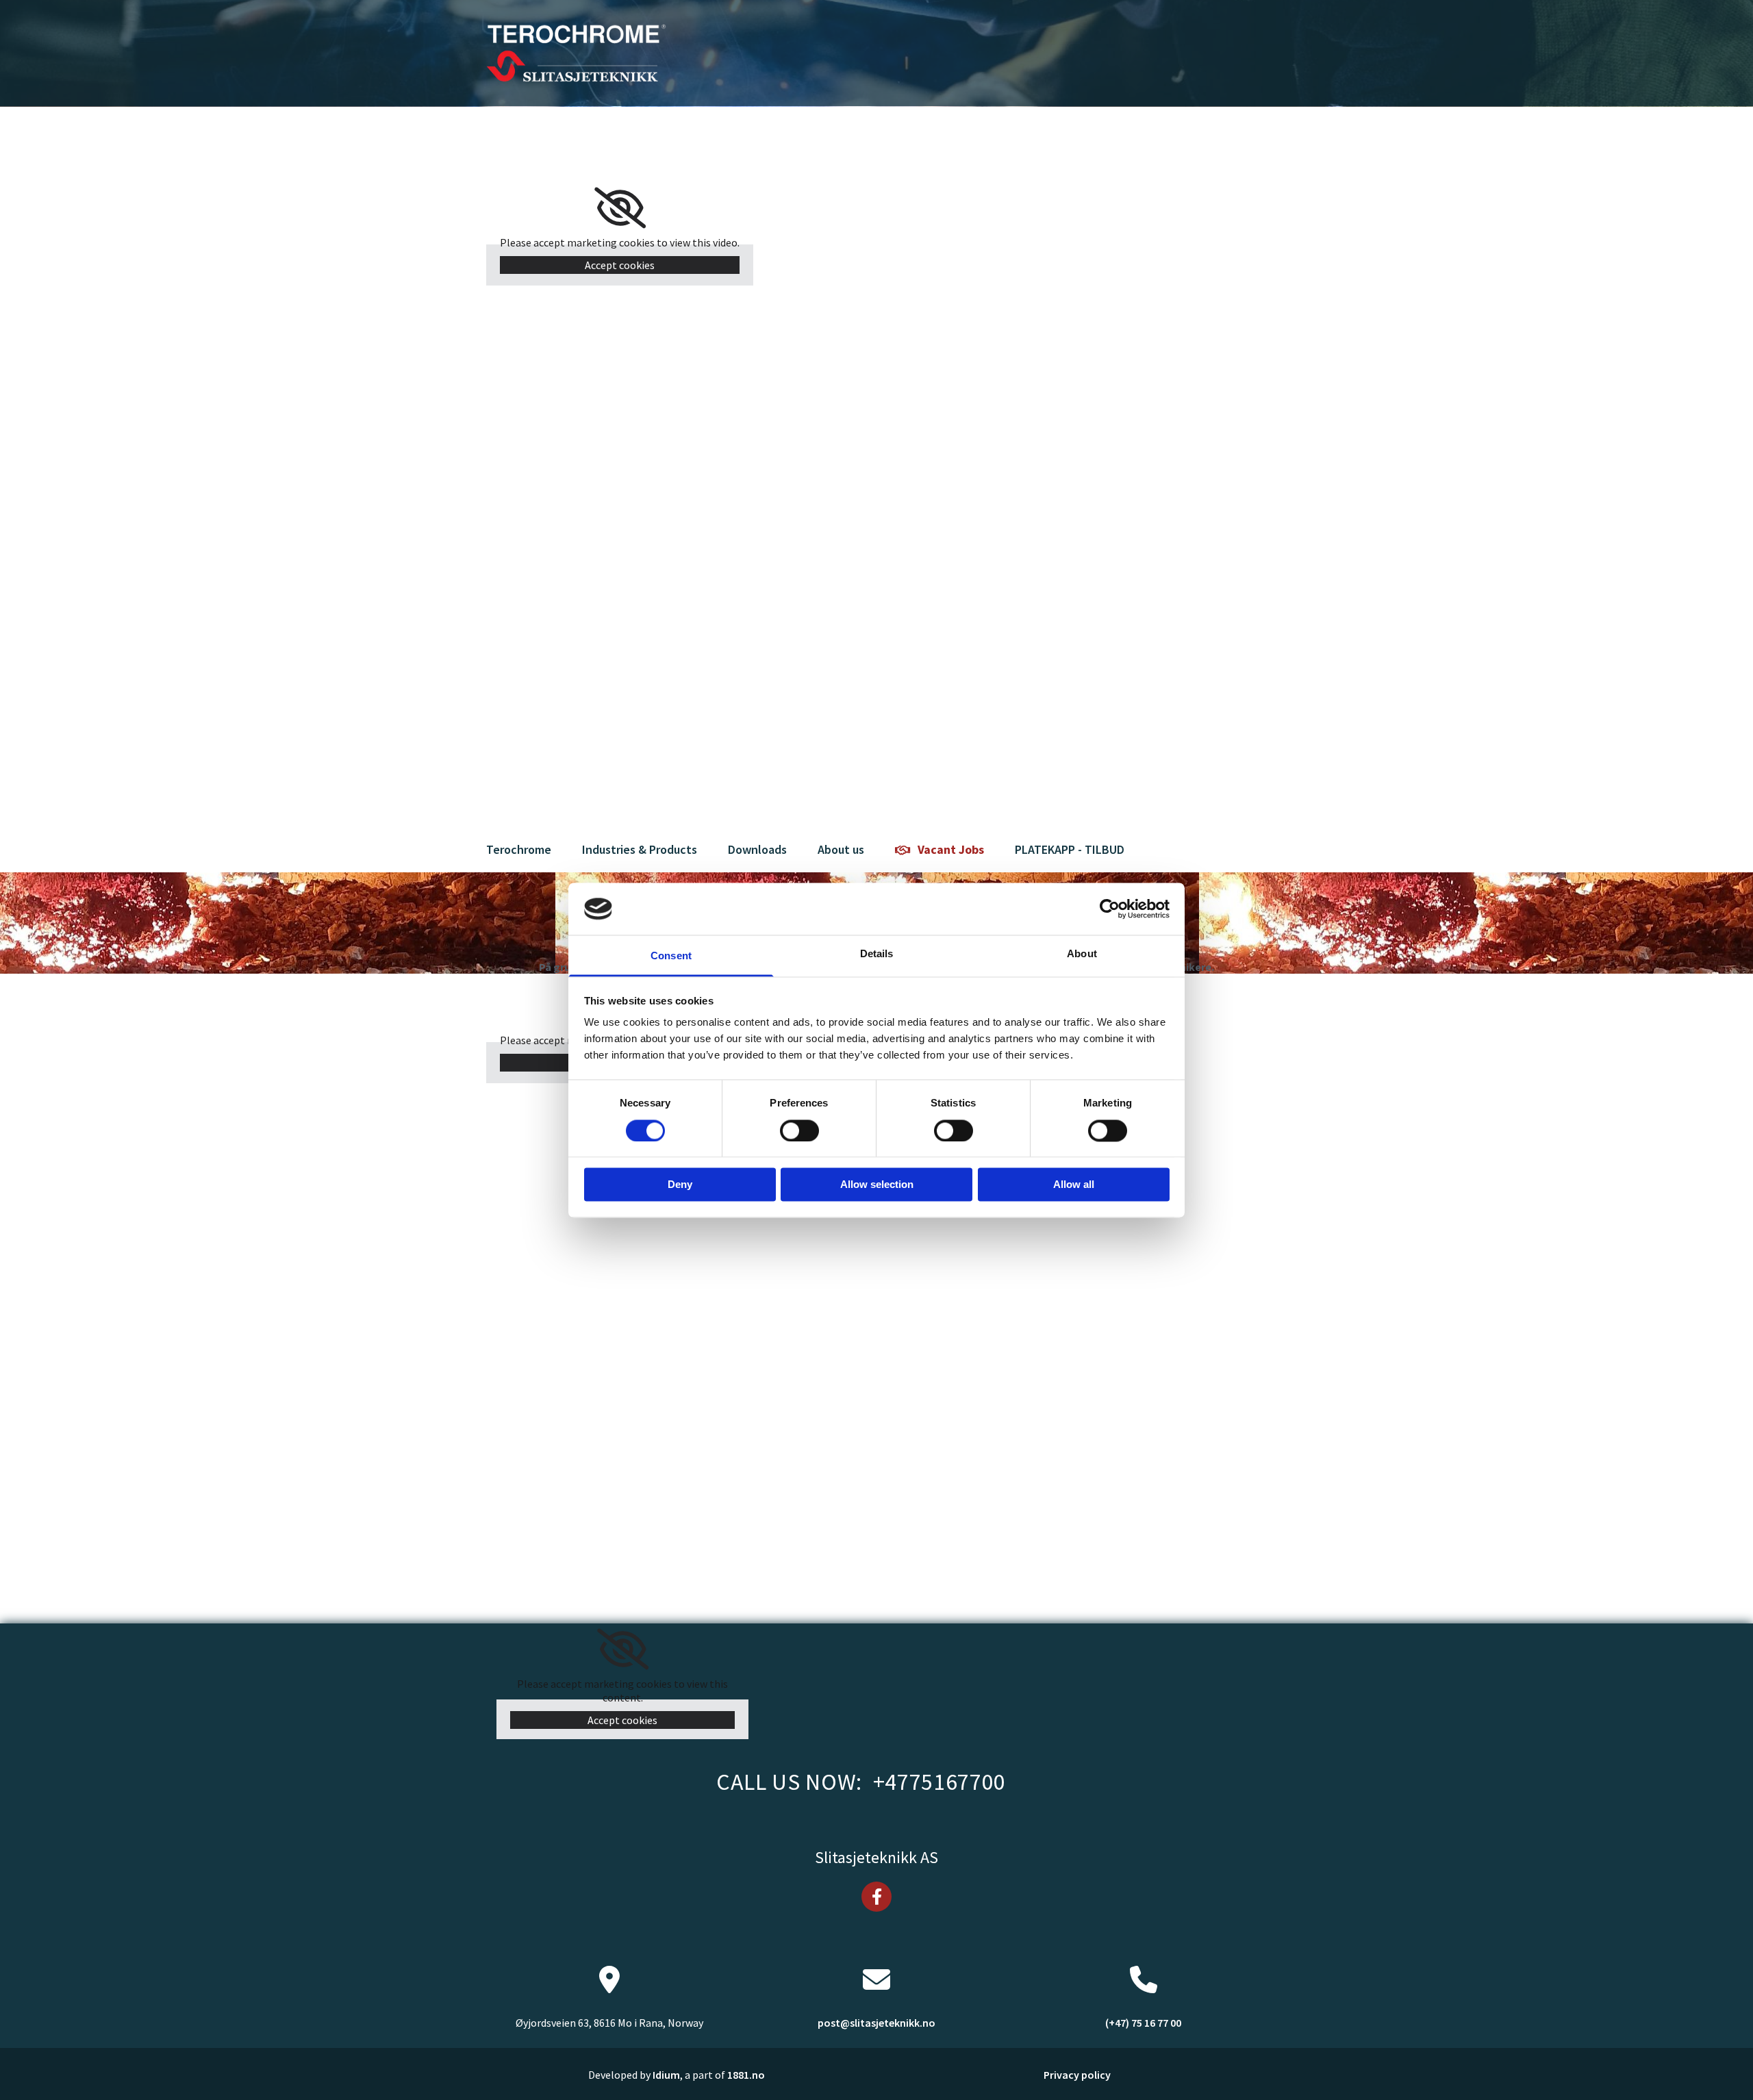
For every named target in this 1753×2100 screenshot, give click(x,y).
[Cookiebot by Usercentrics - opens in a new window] (1110, 909)
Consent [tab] (671, 956)
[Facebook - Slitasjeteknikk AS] (876, 1897)
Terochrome (519, 849)
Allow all (1074, 1185)
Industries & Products (640, 849)
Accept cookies (620, 265)
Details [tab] (877, 954)
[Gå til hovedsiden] (576, 53)
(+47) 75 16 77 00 (1143, 2023)
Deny (680, 1185)
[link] (620, 208)
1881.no (746, 2075)
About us (841, 849)
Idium (666, 2075)
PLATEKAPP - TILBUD (1070, 849)
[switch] (799, 1130)
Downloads (757, 849)
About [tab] (1082, 954)
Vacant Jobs (951, 849)
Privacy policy (1077, 2075)
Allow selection (877, 1185)
